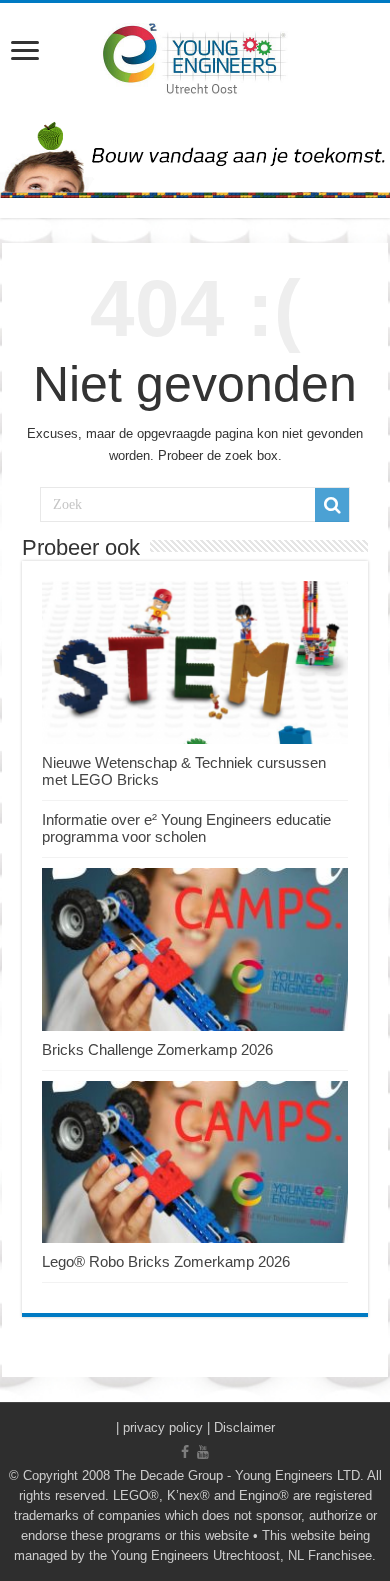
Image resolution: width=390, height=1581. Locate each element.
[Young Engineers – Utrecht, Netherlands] (195, 57)
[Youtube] (203, 1452)
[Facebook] (185, 1452)
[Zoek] (332, 505)
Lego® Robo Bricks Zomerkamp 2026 (166, 1261)
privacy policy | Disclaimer (199, 1427)
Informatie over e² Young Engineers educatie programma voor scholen (186, 828)
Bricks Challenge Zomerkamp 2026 (157, 1049)
